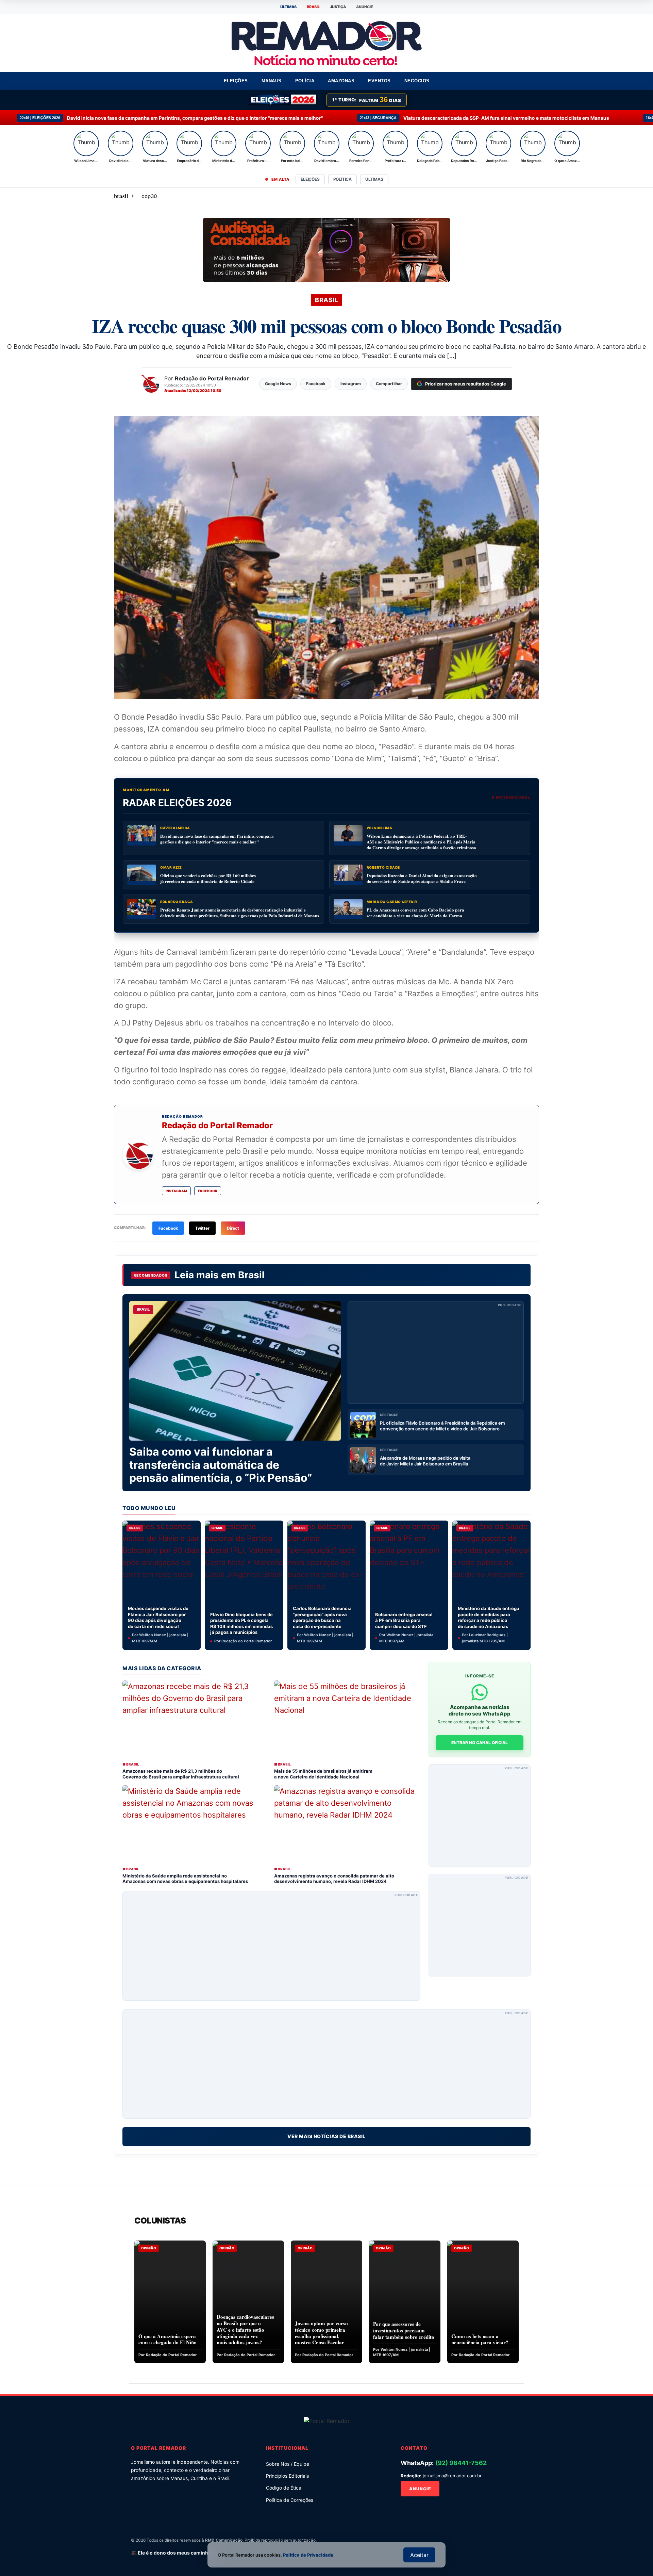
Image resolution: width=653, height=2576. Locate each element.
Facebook (208, 1191)
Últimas (374, 179)
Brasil (251, 1275)
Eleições (310, 179)
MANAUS (272, 81)
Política (342, 179)
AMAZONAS (341, 81)
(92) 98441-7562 (461, 2463)
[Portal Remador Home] (327, 2421)
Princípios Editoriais (287, 2476)
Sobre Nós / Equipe (288, 2464)
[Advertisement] (436, 1352)
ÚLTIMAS (288, 7)
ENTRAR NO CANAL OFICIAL (480, 1743)
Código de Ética (284, 2488)
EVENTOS (379, 81)
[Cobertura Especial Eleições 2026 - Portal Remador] (283, 100)
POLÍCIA (305, 81)
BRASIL (313, 7)
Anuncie (420, 2489)
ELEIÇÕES (236, 81)
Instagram (176, 1191)
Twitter (202, 1228)
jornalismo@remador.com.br (452, 2476)
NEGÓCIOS (417, 81)
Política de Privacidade (308, 2555)
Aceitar (419, 2555)
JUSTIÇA (338, 7)
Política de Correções (290, 2500)
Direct (233, 1228)
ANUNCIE (365, 7)
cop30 (149, 196)
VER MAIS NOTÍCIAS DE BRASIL (326, 2136)
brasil (121, 196)
